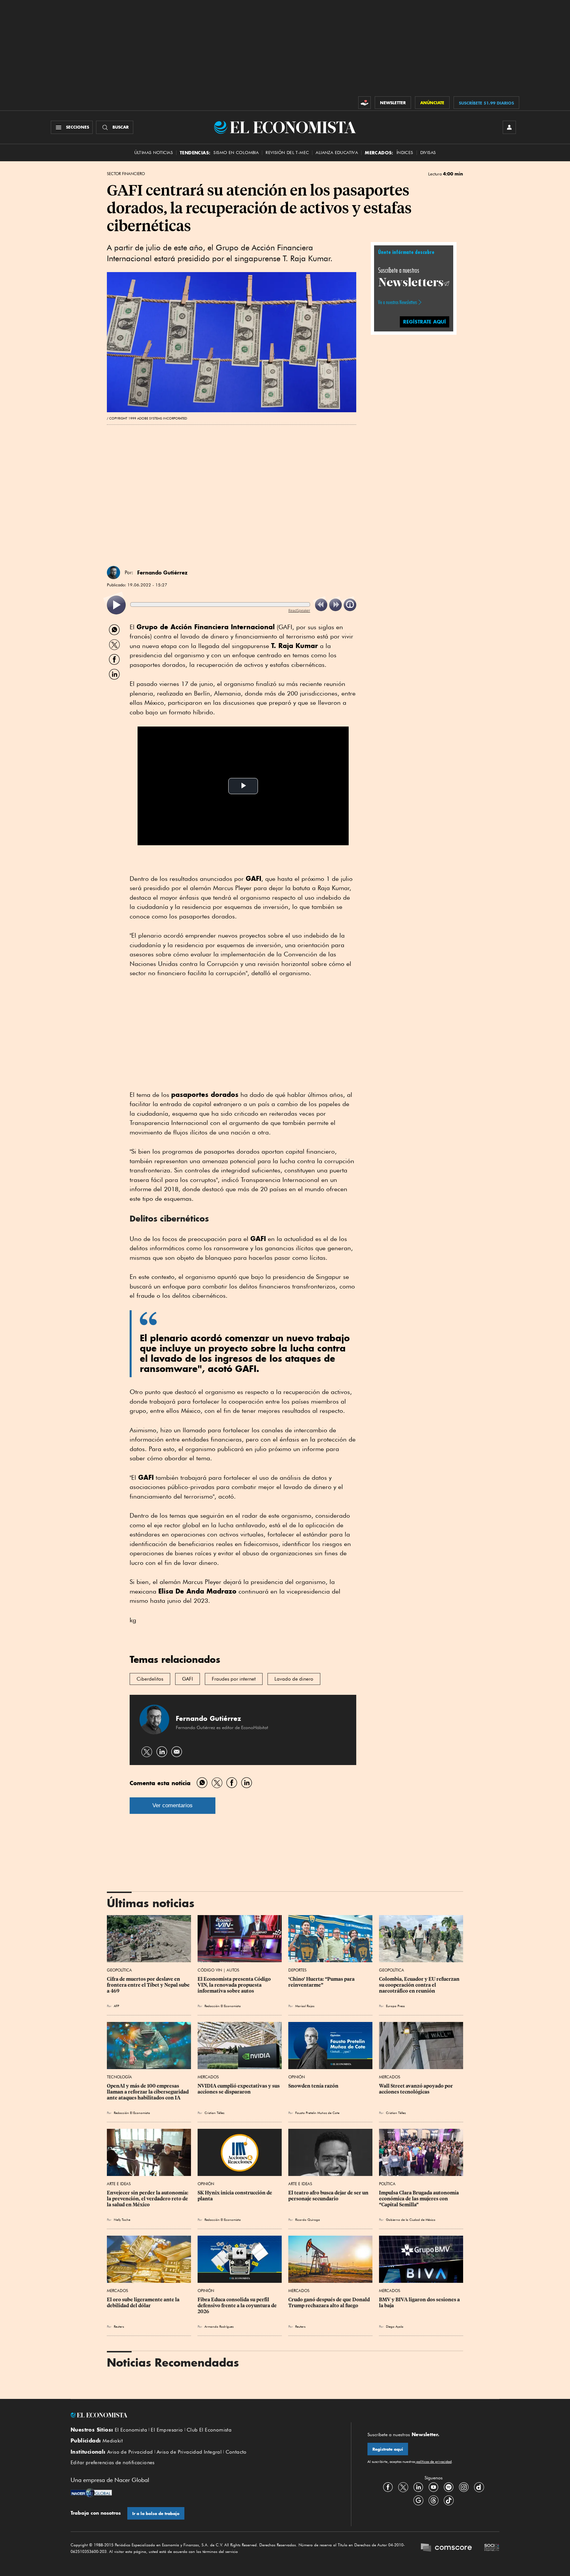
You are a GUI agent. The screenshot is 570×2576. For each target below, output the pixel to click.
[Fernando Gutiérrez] (113, 573)
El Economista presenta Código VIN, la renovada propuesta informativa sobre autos (235, 1985)
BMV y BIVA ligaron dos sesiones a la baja (420, 2303)
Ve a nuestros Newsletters (397, 302)
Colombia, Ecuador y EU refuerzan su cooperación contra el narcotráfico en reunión (420, 1985)
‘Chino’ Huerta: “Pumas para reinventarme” (322, 1982)
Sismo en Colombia (236, 153)
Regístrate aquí (388, 2449)
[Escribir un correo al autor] (177, 1752)
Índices (405, 153)
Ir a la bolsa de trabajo (156, 2514)
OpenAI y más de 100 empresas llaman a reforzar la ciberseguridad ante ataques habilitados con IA (148, 2092)
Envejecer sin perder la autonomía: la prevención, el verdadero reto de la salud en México (148, 2199)
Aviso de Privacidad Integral (189, 2452)
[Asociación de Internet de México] (492, 2548)
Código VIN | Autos (218, 1970)
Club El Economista (209, 2430)
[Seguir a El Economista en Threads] (433, 2500)
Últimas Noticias (154, 153)
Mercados (208, 2077)
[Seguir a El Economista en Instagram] (464, 2487)
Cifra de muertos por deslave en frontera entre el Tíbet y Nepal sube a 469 (149, 1985)
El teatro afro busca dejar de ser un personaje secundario (329, 2196)
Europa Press (395, 2006)
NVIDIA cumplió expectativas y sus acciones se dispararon (239, 2089)
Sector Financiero (126, 174)
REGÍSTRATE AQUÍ (425, 321)
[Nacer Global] (91, 2494)
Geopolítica (119, 1970)
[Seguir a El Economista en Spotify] (449, 2487)
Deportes (297, 1970)
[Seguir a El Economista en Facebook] (388, 2487)
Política (387, 2184)
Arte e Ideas (119, 2184)
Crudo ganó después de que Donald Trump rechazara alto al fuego (330, 2303)
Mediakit (113, 2441)
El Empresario (167, 2430)
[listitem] (116, 605)
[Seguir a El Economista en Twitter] (403, 2487)
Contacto (236, 2452)
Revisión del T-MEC (287, 153)
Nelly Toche (122, 2219)
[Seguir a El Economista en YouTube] (433, 2487)
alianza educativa (337, 153)
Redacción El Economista (223, 2006)
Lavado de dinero (294, 1679)
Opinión (297, 2077)
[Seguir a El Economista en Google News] (418, 2500)
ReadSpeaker (299, 610)
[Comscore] (446, 2548)
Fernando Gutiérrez (162, 573)
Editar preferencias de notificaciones (113, 2463)
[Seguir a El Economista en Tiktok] (449, 2500)
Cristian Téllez (214, 2113)
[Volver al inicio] (203, 2415)
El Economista (131, 2430)
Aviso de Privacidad (130, 2452)
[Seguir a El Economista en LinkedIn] (418, 2487)
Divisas (428, 153)
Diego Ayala (395, 2326)
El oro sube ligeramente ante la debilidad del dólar (144, 2303)
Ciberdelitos (150, 1679)
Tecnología (119, 2077)
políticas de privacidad (433, 2462)
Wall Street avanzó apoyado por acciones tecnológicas (416, 2089)
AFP (116, 2006)
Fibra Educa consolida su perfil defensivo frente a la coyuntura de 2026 (238, 2306)
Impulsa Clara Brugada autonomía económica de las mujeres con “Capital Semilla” (419, 2199)
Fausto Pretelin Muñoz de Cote (317, 2113)
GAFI (188, 1679)
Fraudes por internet (234, 1679)
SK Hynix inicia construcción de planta (235, 2196)
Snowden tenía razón (313, 2086)
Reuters (119, 2326)
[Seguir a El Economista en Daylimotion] (479, 2487)
